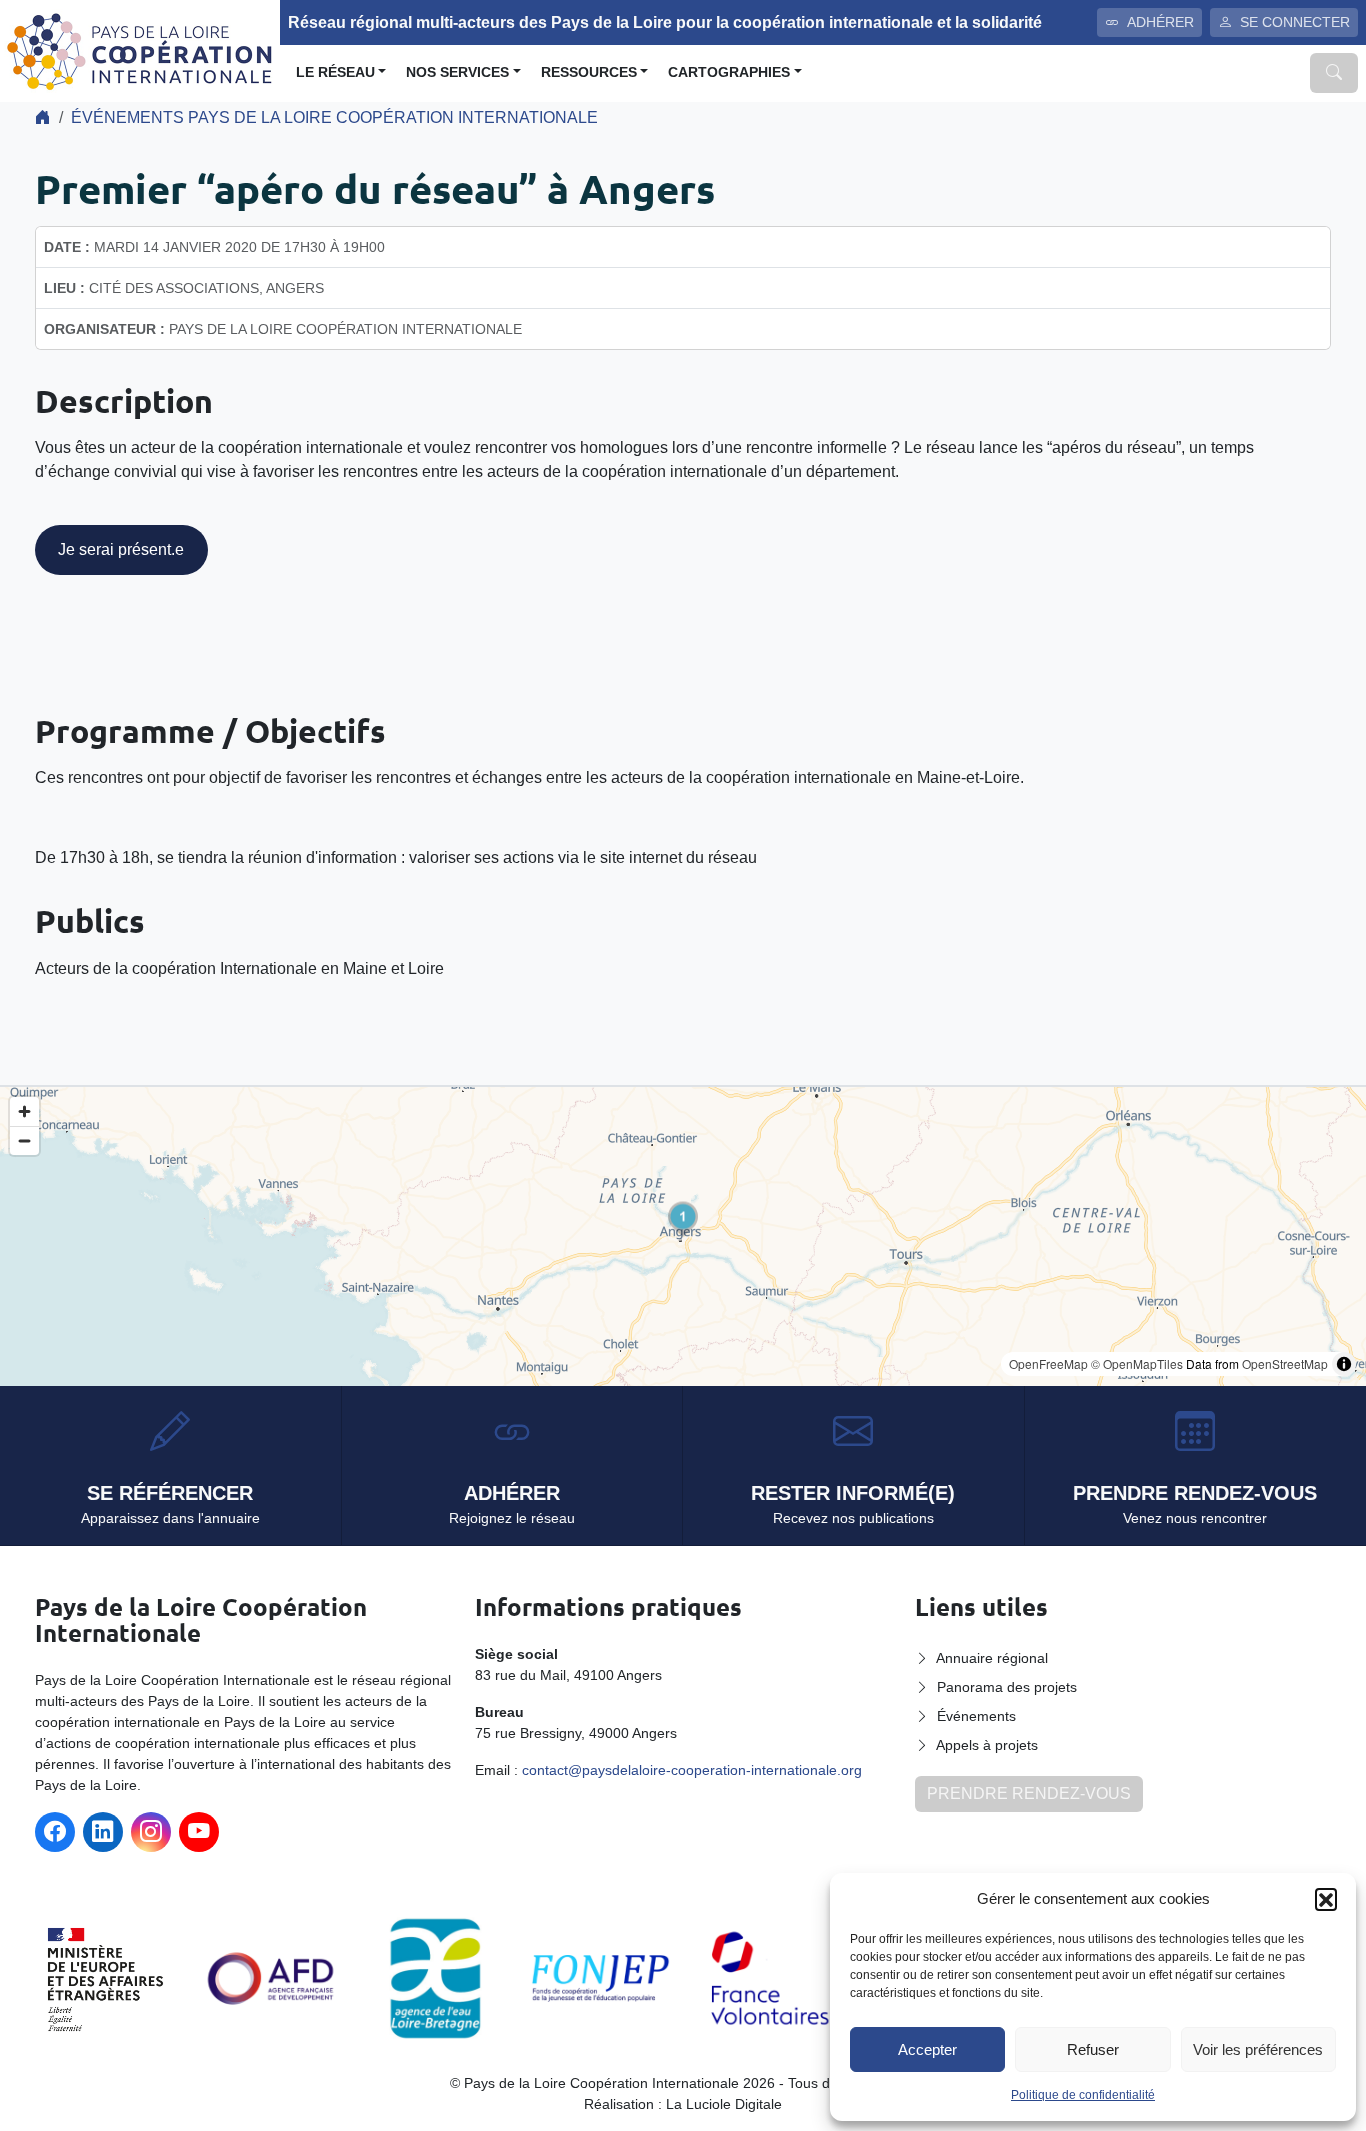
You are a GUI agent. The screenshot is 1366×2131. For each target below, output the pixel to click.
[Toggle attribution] (1344, 1364)
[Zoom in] (24, 1111)
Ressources (589, 72)
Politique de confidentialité (1083, 2095)
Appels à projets (987, 1745)
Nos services (457, 72)
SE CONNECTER (1295, 22)
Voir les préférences (1258, 2049)
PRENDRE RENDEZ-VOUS (1029, 1793)
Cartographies (729, 72)
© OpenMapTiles (1137, 1363)
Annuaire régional (992, 1658)
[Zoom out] (24, 1140)
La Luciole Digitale (724, 2104)
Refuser (1093, 2049)
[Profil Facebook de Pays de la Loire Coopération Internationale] (55, 1832)
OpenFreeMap (1048, 1363)
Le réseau (335, 72)
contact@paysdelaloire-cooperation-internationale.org (692, 1770)
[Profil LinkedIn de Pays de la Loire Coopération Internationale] (103, 1832)
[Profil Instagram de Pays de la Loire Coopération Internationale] (151, 1832)
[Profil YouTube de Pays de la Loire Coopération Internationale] (199, 1832)
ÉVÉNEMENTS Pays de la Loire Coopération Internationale (334, 117)
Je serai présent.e (121, 549)
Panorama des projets (1007, 1687)
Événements (976, 1716)
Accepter (927, 2049)
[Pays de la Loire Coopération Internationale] (140, 49)
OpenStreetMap (1285, 1363)
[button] (1326, 1899)
